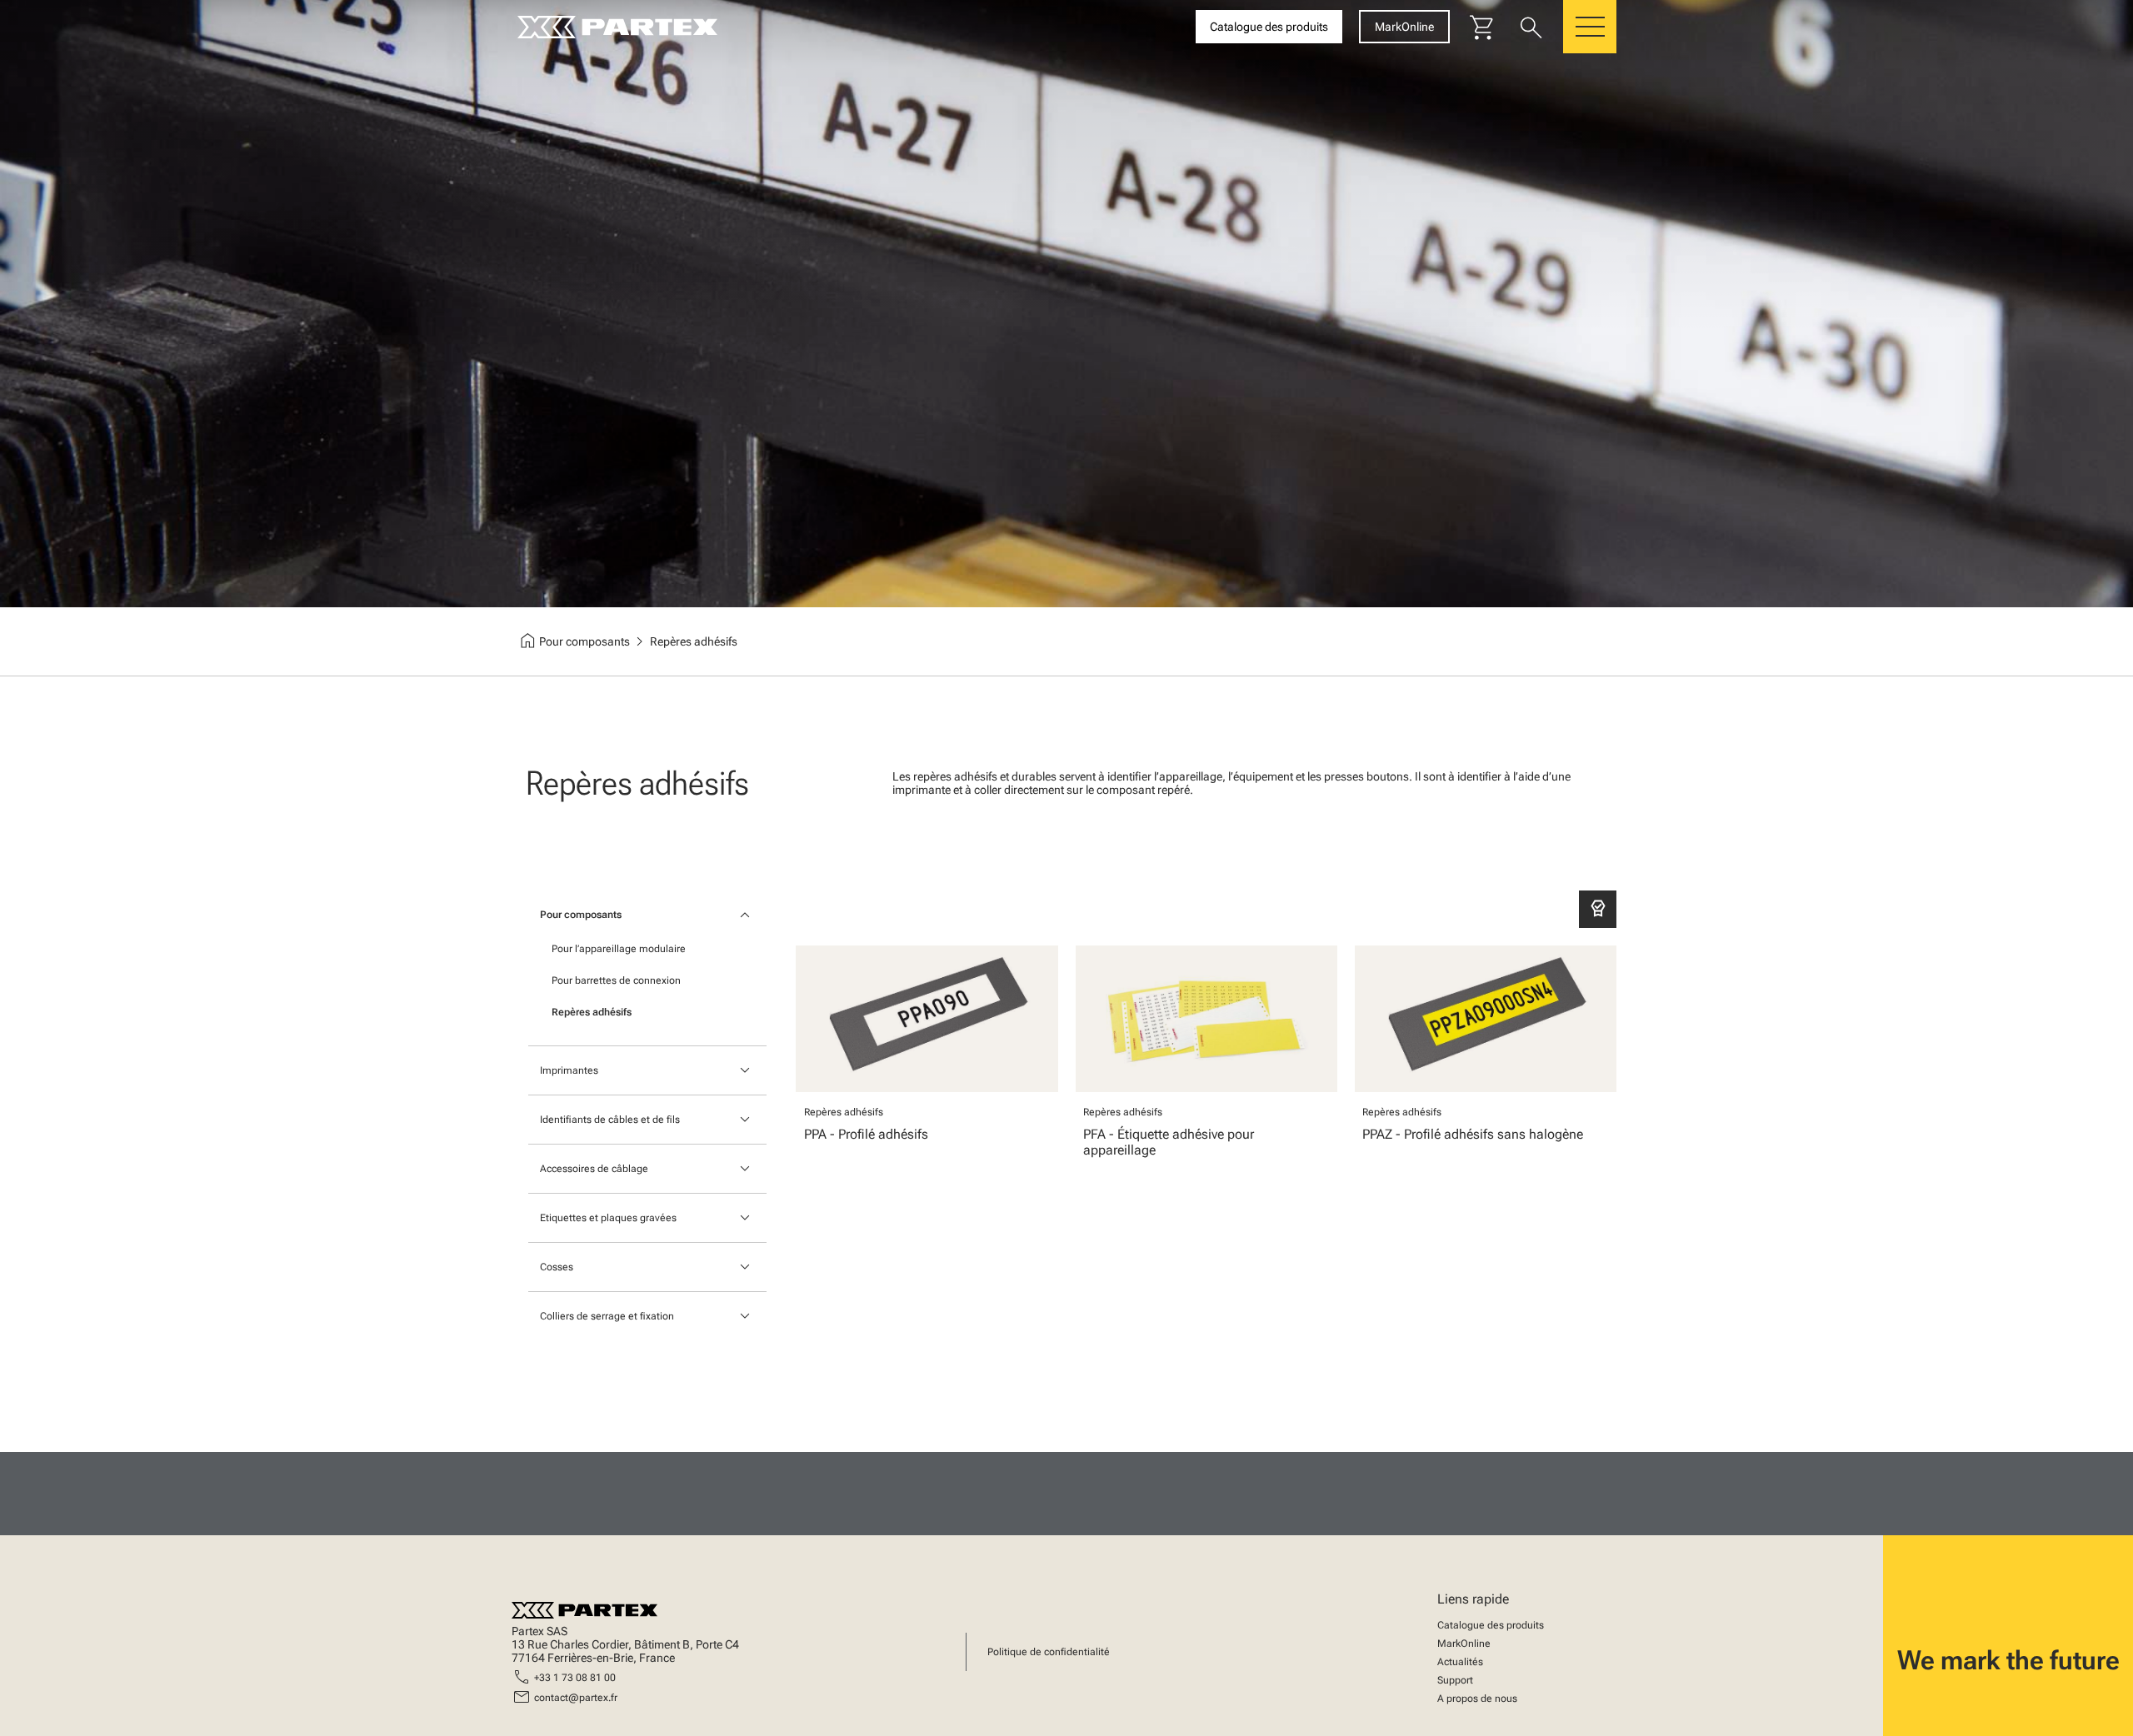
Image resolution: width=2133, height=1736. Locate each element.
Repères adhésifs (592, 1012)
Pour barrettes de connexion (616, 980)
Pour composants (581, 915)
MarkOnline (1464, 1644)
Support (1455, 1680)
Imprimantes (569, 1070)
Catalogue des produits (1491, 1625)
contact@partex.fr (576, 1698)
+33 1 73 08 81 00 (575, 1678)
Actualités (1460, 1662)
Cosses (557, 1267)
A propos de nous (1477, 1699)
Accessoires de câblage (594, 1169)
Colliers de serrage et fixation (607, 1316)
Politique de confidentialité (1049, 1652)
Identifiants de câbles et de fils (610, 1120)
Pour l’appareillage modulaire (619, 949)
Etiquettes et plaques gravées (608, 1218)
